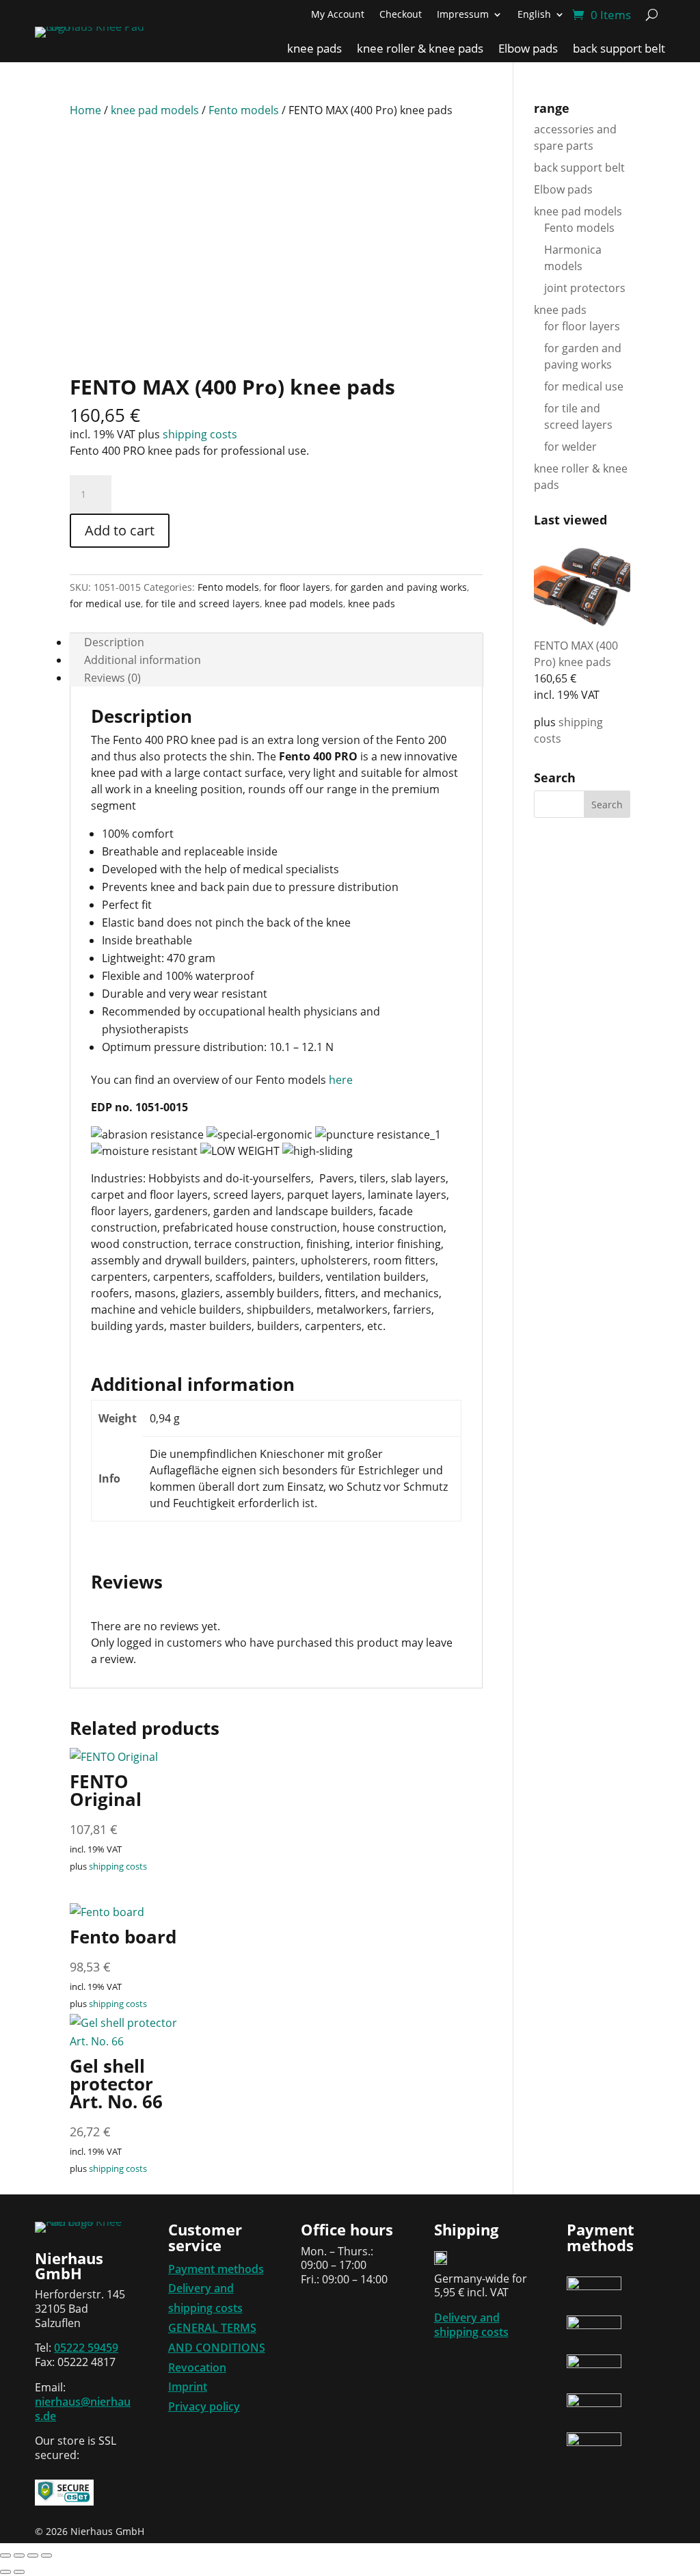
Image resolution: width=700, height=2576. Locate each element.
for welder (570, 447)
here (341, 1080)
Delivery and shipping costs (471, 2325)
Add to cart (120, 530)
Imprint (188, 2387)
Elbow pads (528, 50)
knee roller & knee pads (420, 50)
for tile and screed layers (203, 603)
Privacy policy (204, 2406)
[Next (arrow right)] (19, 2572)
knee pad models (155, 110)
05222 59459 (86, 2348)
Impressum (463, 15)
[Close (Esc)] (46, 2555)
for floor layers (297, 587)
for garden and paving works (401, 587)
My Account (338, 15)
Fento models (244, 110)
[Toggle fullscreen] (19, 2555)
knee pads (314, 50)
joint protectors (585, 288)
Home (85, 110)
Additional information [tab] (143, 660)
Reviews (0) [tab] (112, 678)
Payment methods (216, 2269)
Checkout (401, 15)
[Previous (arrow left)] (5, 2572)
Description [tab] (114, 642)
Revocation (197, 2367)
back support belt (619, 50)
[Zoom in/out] (5, 2555)
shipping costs (200, 434)
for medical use (105, 603)
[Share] (33, 2555)
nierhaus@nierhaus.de (83, 2409)
